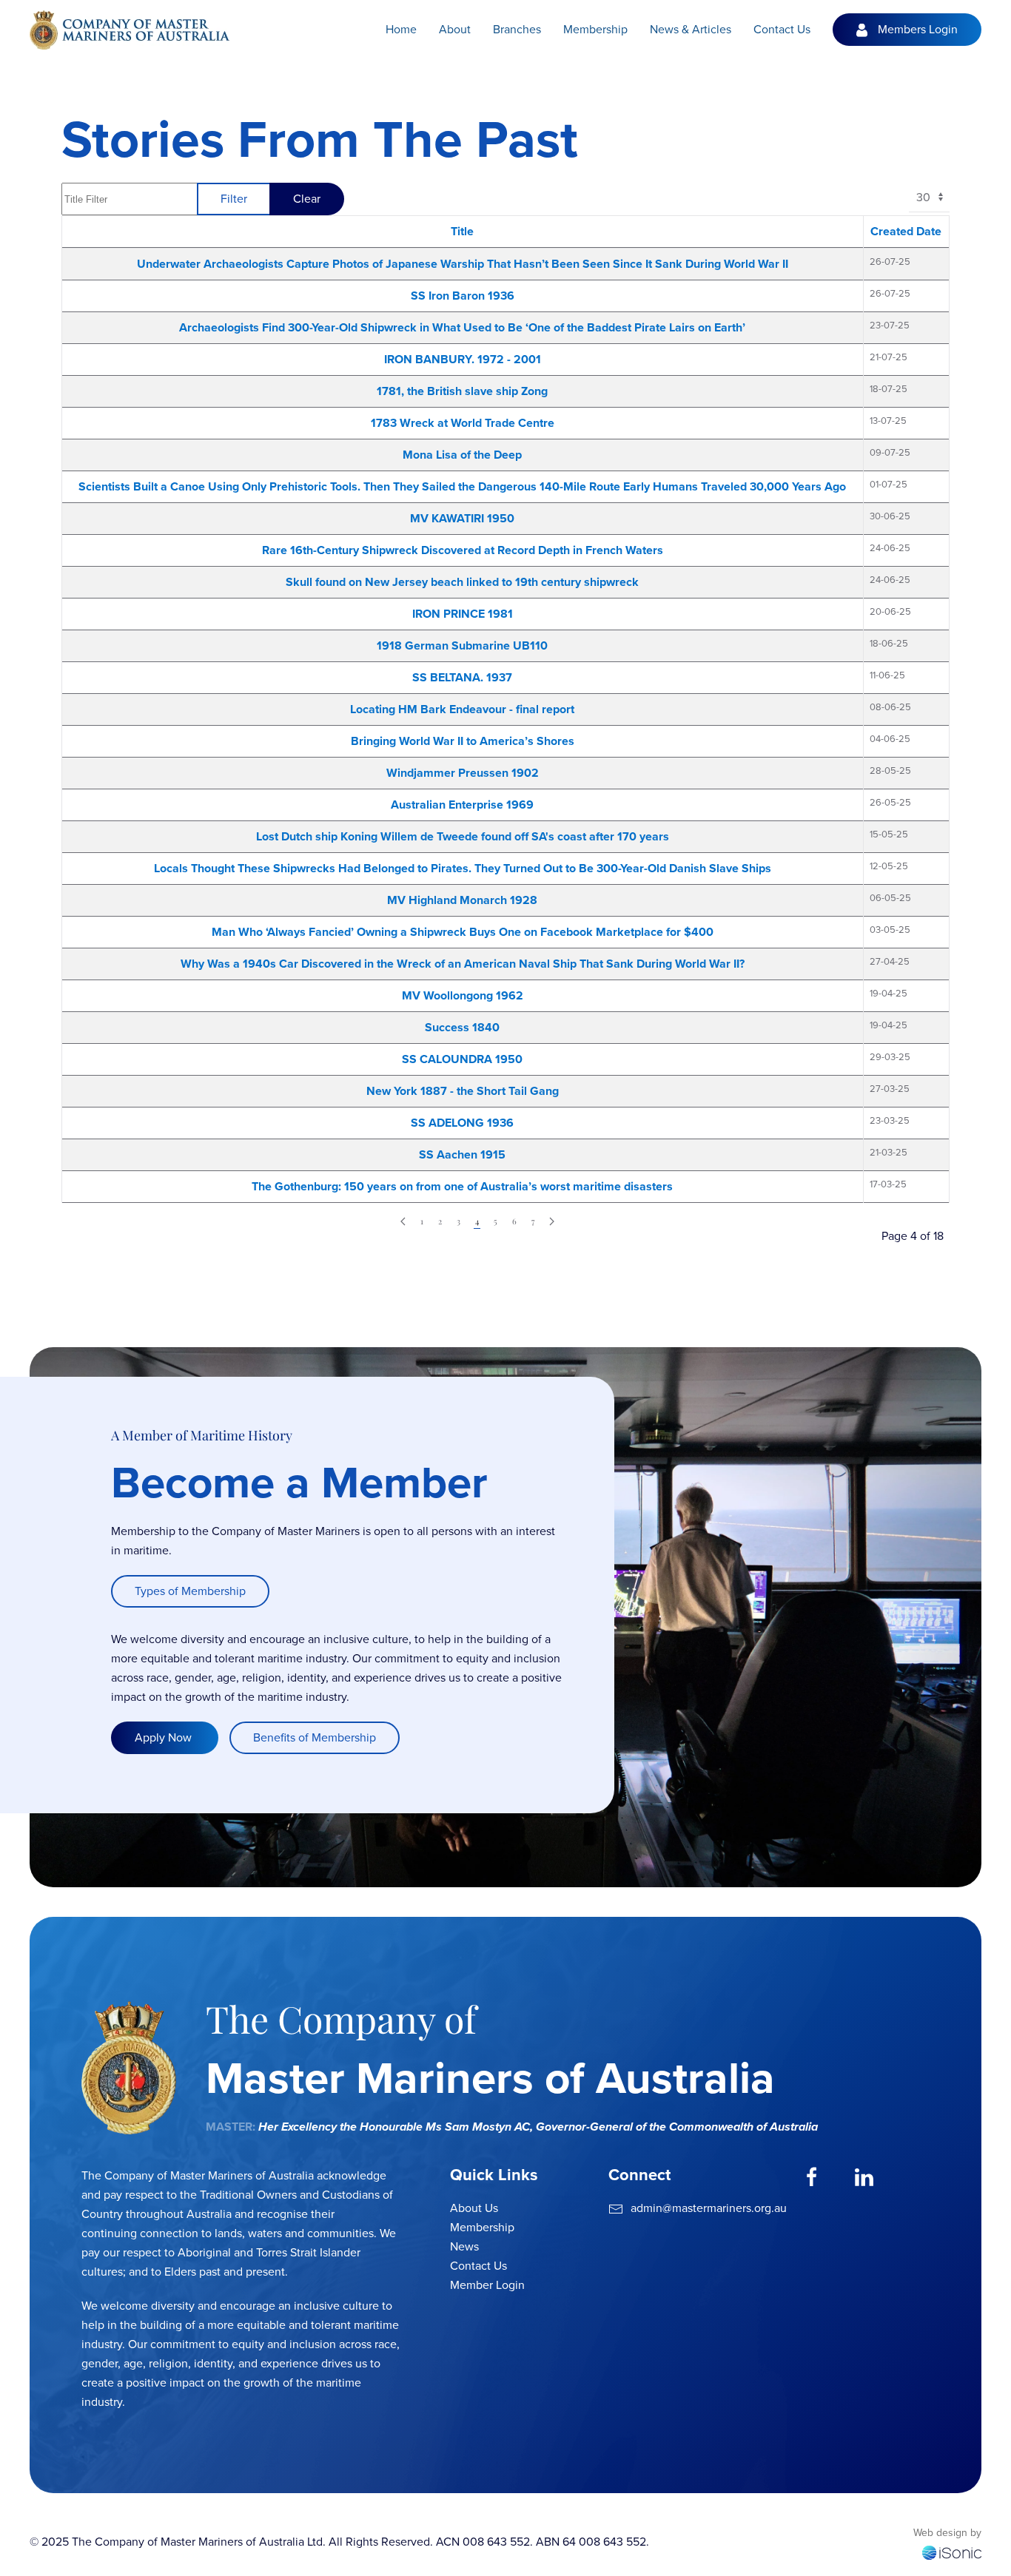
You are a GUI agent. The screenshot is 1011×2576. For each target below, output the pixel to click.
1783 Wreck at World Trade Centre (463, 423)
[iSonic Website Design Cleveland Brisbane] (952, 2551)
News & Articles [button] (691, 29)
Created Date (906, 231)
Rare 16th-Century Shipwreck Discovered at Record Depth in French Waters (463, 550)
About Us (474, 2208)
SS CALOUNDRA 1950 (462, 1059)
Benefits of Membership (315, 1737)
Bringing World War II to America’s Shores (463, 741)
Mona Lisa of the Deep (462, 455)
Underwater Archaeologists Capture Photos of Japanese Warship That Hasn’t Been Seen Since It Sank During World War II (463, 264)
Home (401, 29)
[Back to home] (130, 30)
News (464, 2246)
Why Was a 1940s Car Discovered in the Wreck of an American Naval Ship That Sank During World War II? (463, 964)
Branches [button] (517, 29)
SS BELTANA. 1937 (462, 677)
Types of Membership (190, 1591)
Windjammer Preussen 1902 (463, 773)
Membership (482, 2227)
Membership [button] (595, 29)
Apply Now (165, 1737)
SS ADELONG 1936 (462, 1123)
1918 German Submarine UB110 (462, 645)
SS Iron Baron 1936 (463, 296)
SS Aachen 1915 (462, 1154)
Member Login (487, 2285)
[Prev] (403, 1222)
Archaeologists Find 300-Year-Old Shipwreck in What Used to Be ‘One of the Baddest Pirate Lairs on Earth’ (462, 327)
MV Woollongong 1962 (463, 995)
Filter (234, 199)
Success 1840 (462, 1027)
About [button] (455, 29)
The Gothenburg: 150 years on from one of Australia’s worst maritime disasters (462, 1186)
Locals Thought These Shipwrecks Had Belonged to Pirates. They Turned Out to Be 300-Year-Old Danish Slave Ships (463, 868)
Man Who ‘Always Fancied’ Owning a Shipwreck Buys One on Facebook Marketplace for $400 (463, 932)
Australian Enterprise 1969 (462, 805)
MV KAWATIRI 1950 (462, 518)
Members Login (918, 29)
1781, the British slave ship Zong (462, 391)
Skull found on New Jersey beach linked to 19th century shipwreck (462, 582)
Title (462, 231)
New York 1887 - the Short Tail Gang (463, 1091)
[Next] (552, 1222)
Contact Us (782, 29)
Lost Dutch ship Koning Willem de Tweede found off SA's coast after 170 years (463, 836)
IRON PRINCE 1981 (463, 614)
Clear (307, 199)
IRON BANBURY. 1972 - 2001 (463, 359)
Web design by (947, 2533)
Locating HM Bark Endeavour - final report (462, 709)
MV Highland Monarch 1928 (462, 900)
